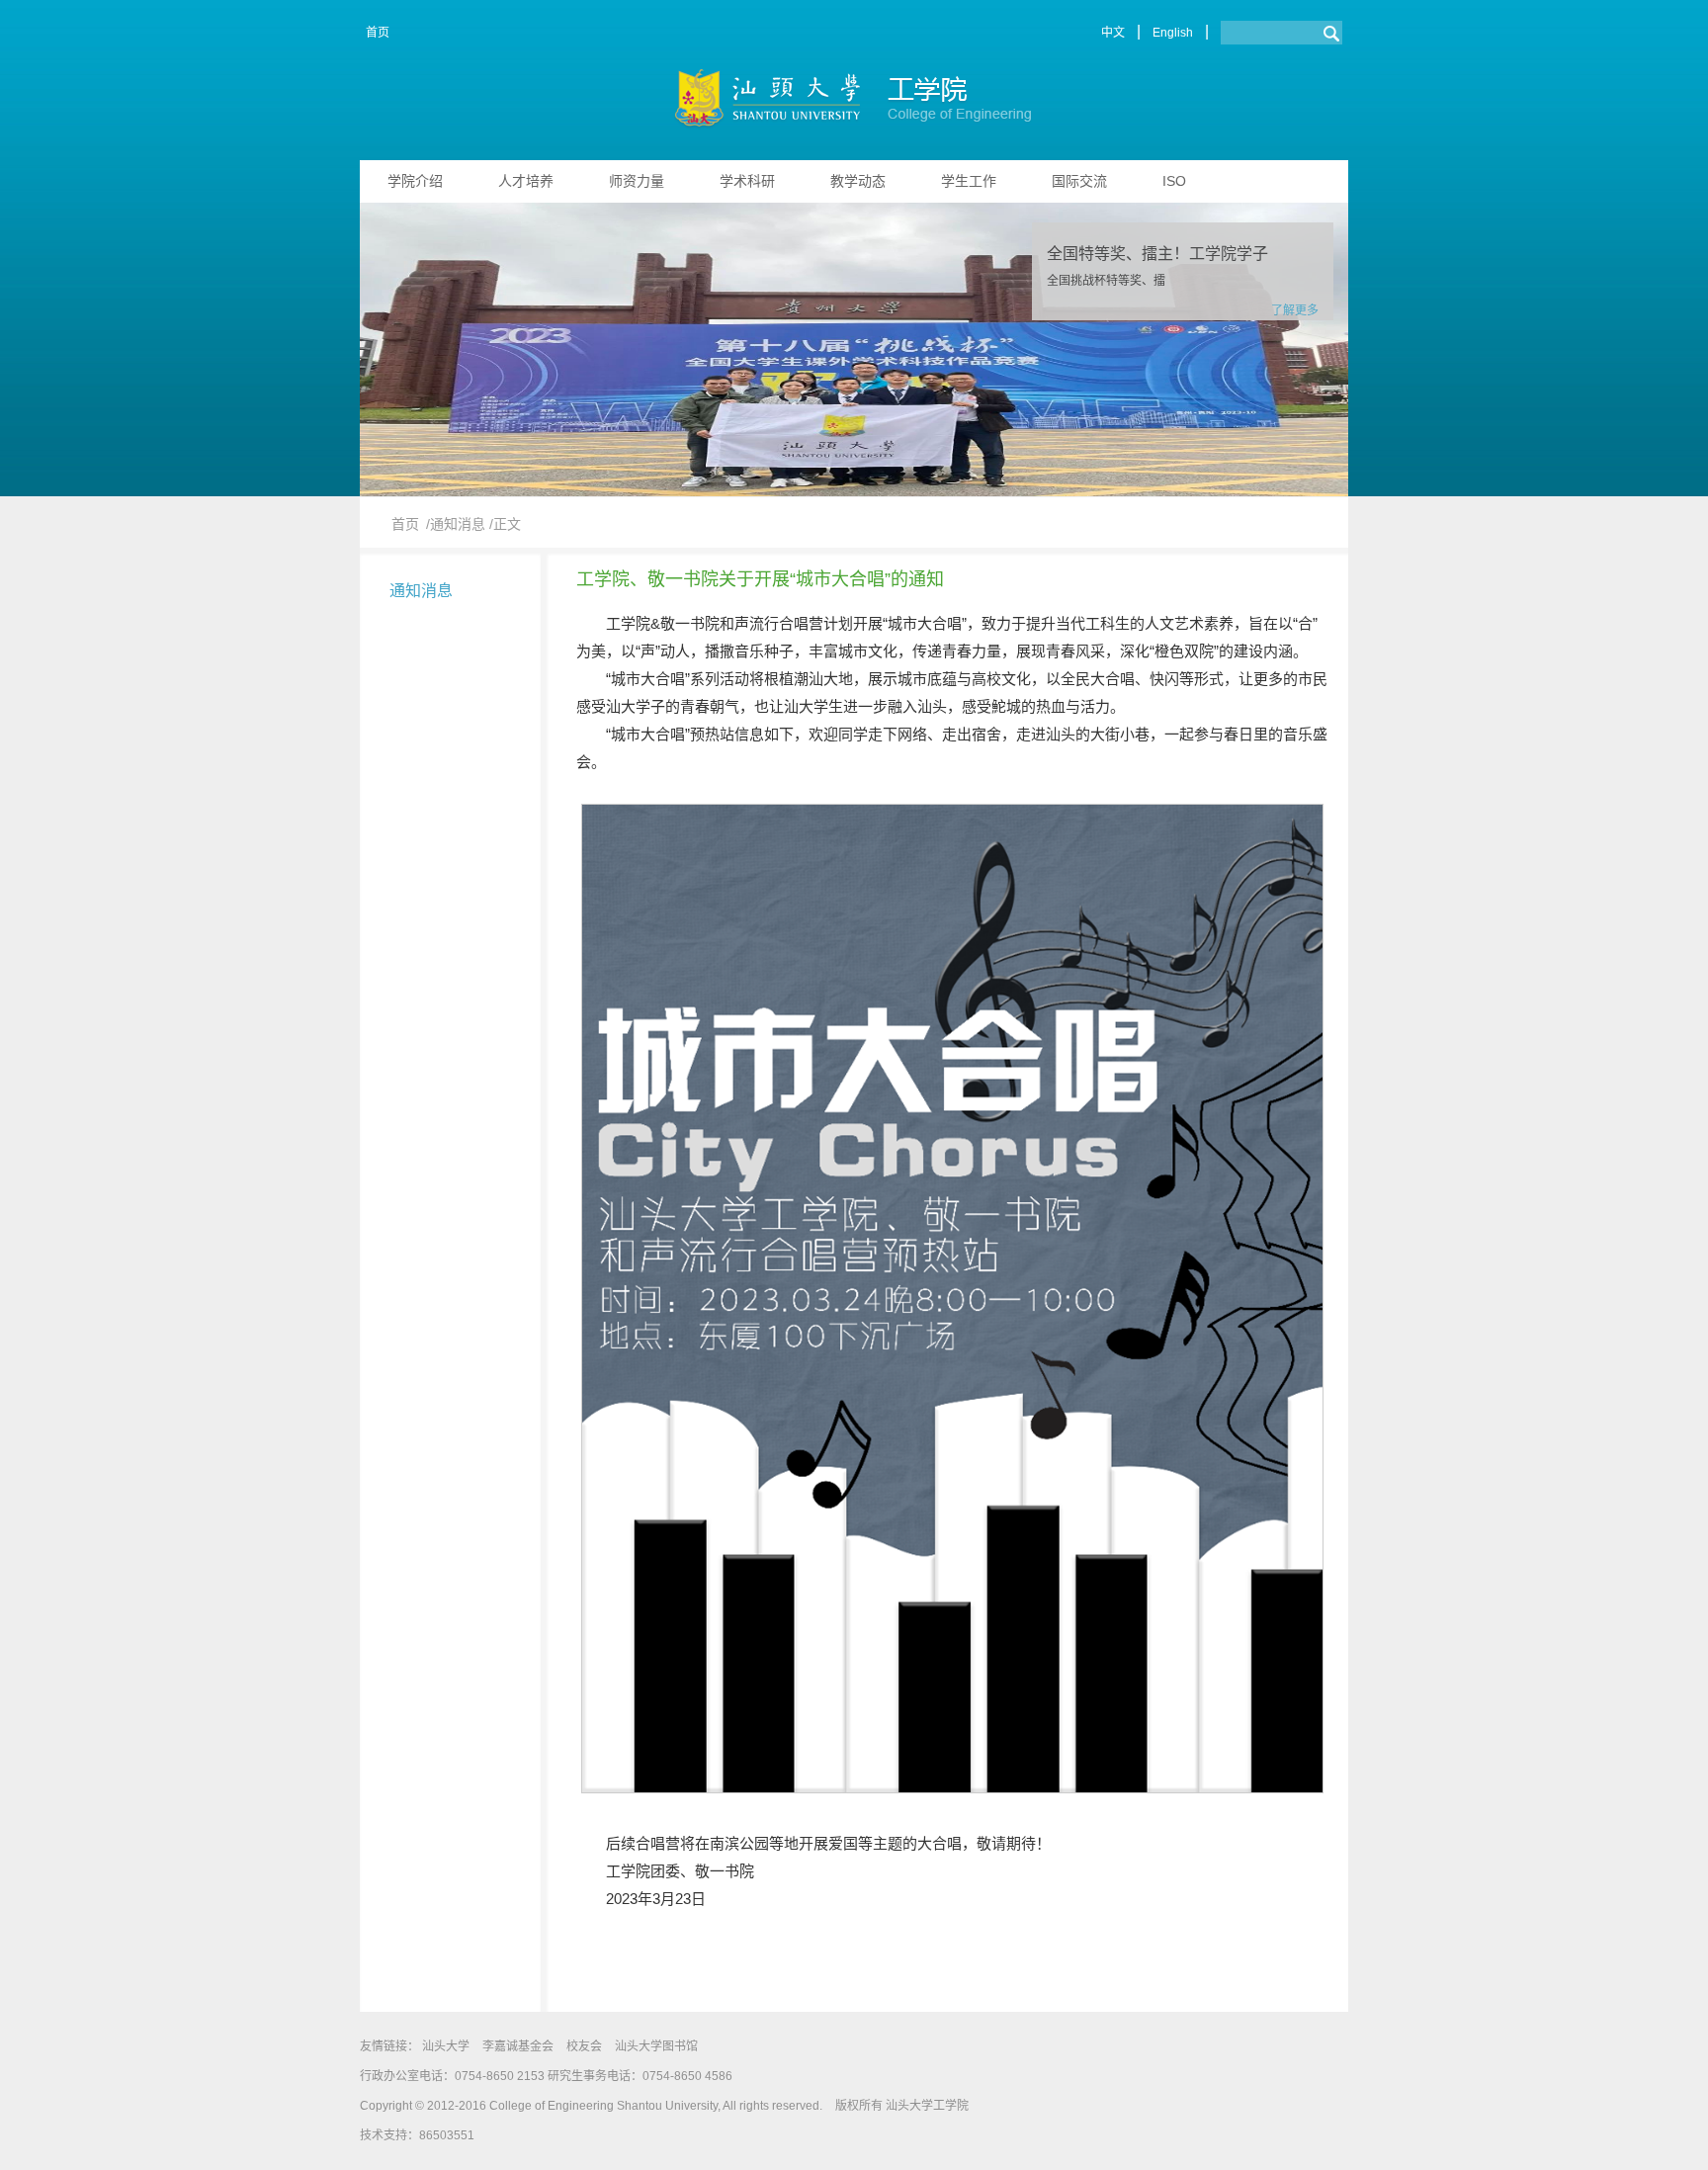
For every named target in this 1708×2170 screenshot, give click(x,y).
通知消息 (421, 591)
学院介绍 (415, 181)
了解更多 (1295, 310)
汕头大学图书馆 (656, 2046)
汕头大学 (446, 2046)
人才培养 (526, 181)
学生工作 (969, 181)
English (1173, 33)
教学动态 (858, 181)
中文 (1113, 33)
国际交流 (1079, 181)
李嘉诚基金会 (518, 2046)
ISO (1174, 181)
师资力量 (637, 181)
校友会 (584, 2046)
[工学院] (854, 102)
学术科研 (747, 181)
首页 (378, 33)
